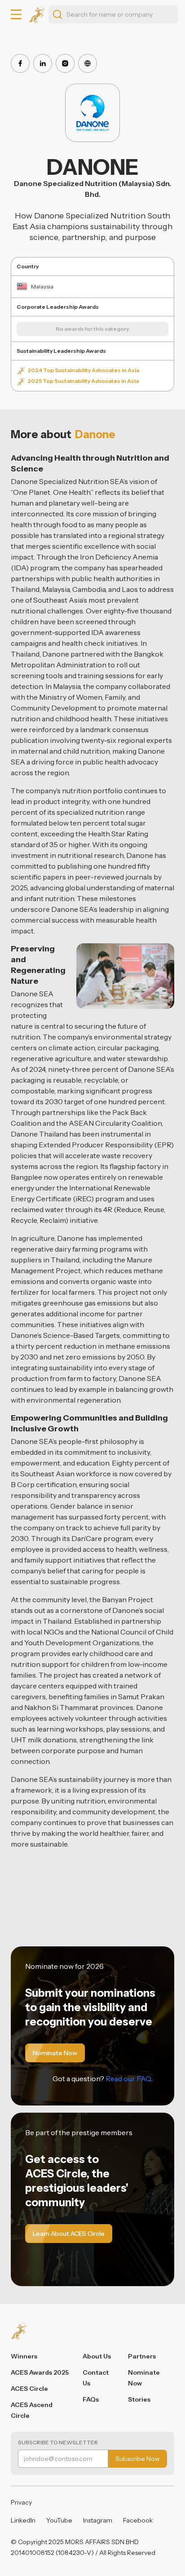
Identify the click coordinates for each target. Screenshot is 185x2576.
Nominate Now (144, 2378)
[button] (16, 14)
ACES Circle (29, 2389)
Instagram (98, 2520)
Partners (142, 2356)
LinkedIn (23, 2520)
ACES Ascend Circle (32, 2410)
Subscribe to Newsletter (58, 2442)
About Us (97, 2356)
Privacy (21, 2502)
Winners (24, 2356)
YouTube (59, 2520)
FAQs (91, 2399)
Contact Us (96, 2378)
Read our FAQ (128, 2079)
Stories (139, 2399)
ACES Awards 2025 (40, 2372)
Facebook (138, 2520)
